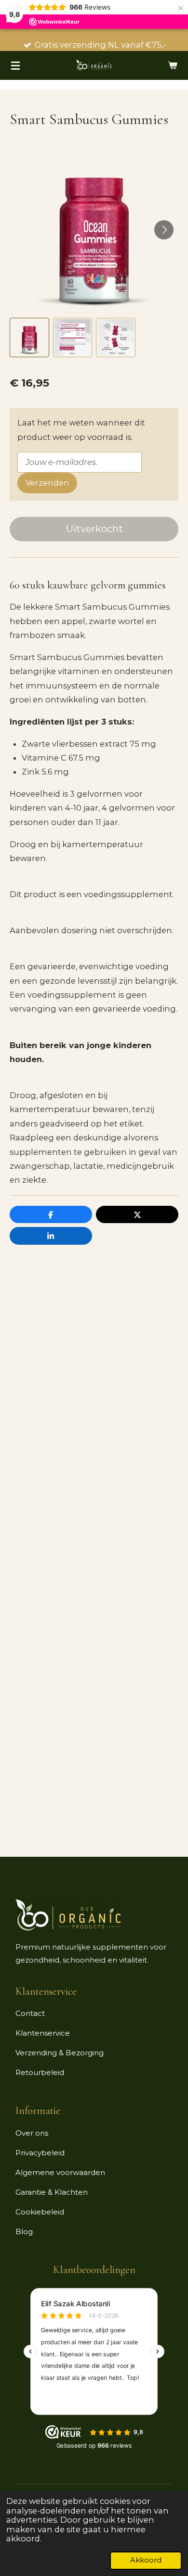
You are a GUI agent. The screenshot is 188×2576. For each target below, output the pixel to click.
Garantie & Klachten (52, 2192)
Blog (24, 2232)
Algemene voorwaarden (60, 2172)
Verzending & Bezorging (60, 2053)
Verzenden (47, 483)
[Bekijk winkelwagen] (173, 65)
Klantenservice (43, 2033)
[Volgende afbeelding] (164, 230)
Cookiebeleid (40, 2212)
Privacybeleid (40, 2153)
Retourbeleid (40, 2072)
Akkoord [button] (146, 2560)
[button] (29, 338)
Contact (30, 2013)
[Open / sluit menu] (15, 65)
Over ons (32, 2133)
